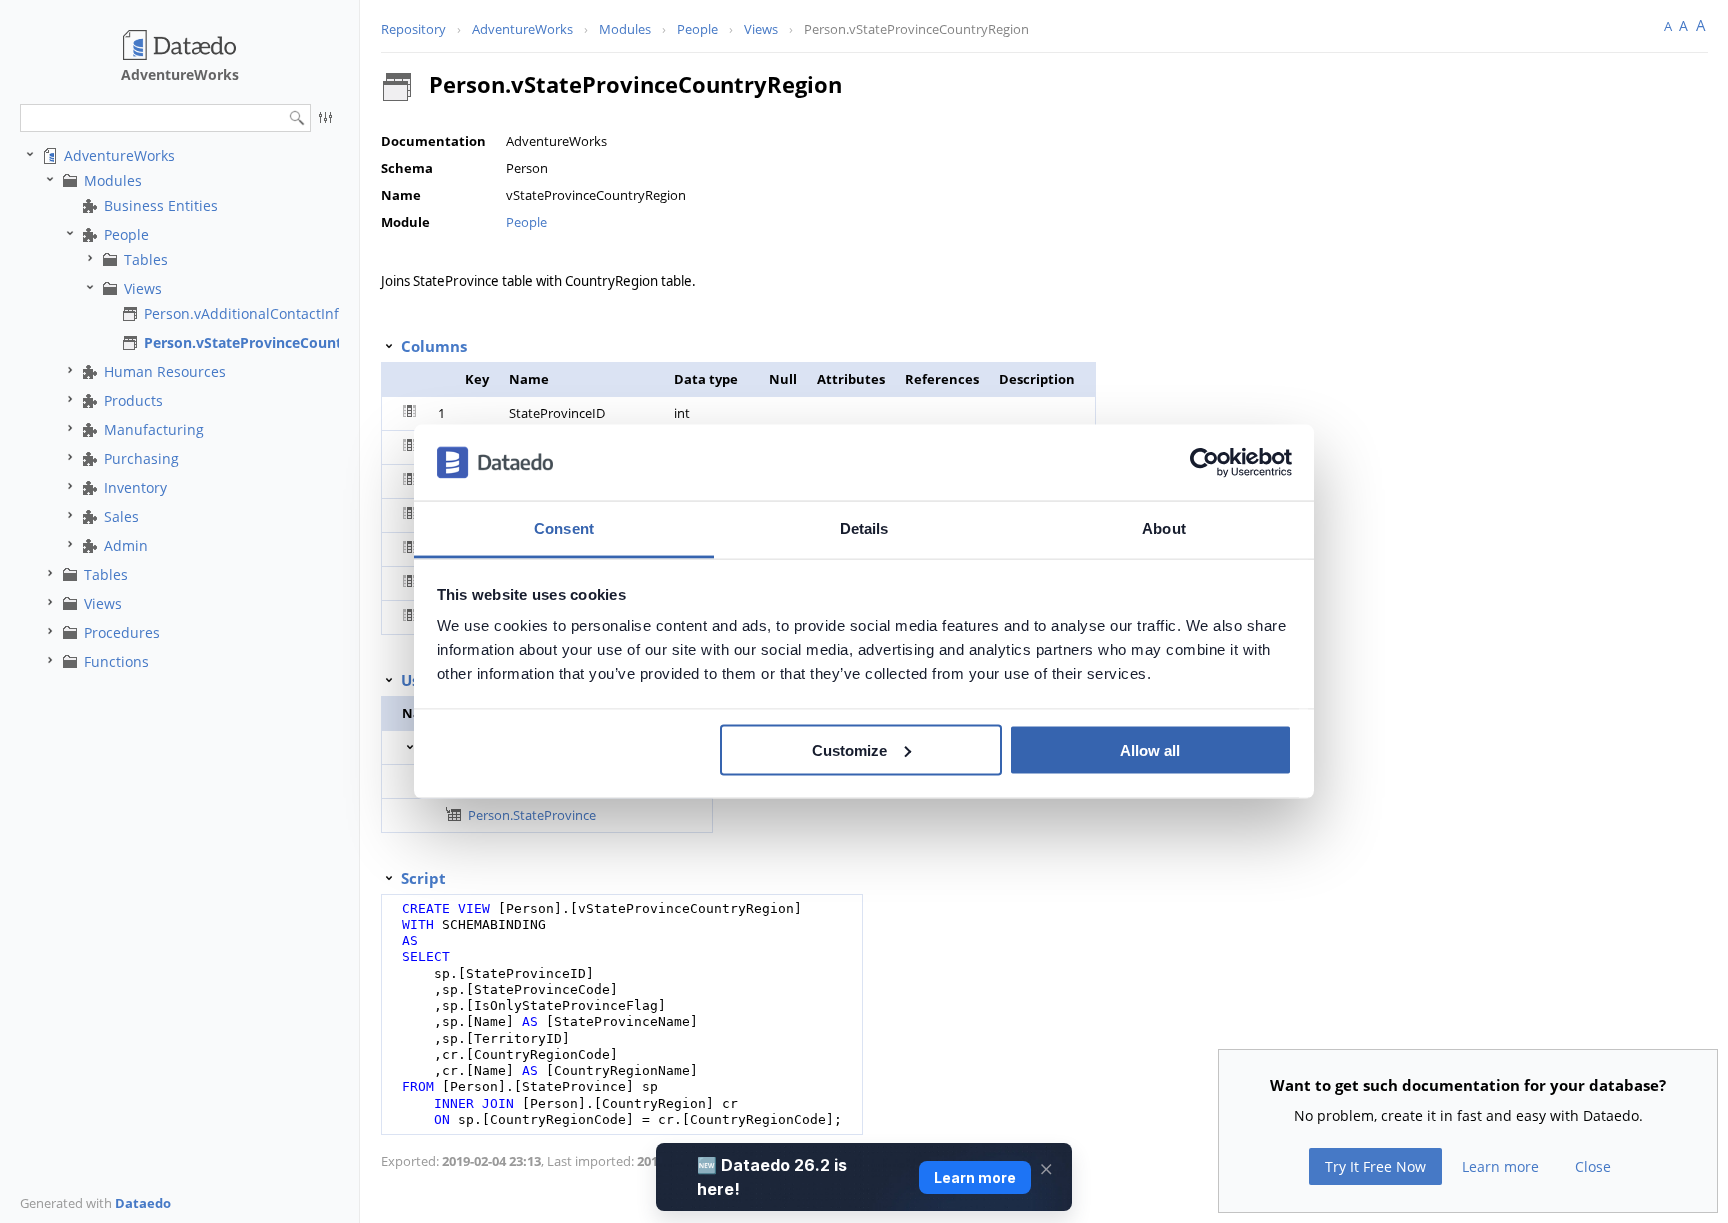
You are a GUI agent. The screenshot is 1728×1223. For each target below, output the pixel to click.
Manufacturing (154, 429)
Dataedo (143, 1203)
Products (133, 400)
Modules (113, 180)
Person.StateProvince (532, 815)
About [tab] (1164, 528)
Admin (126, 545)
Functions (116, 661)
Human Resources (165, 371)
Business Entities (161, 205)
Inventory (135, 487)
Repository (413, 29)
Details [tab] (864, 528)
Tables (146, 259)
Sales (121, 516)
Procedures (122, 632)
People (126, 234)
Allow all (1150, 749)
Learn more (1500, 1166)
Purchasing (141, 458)
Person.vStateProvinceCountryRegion (273, 342)
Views (143, 288)
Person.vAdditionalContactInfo (245, 313)
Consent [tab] (564, 528)
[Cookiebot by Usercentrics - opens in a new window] (1204, 463)
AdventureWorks (119, 155)
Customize (849, 749)
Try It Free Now (1375, 1166)
